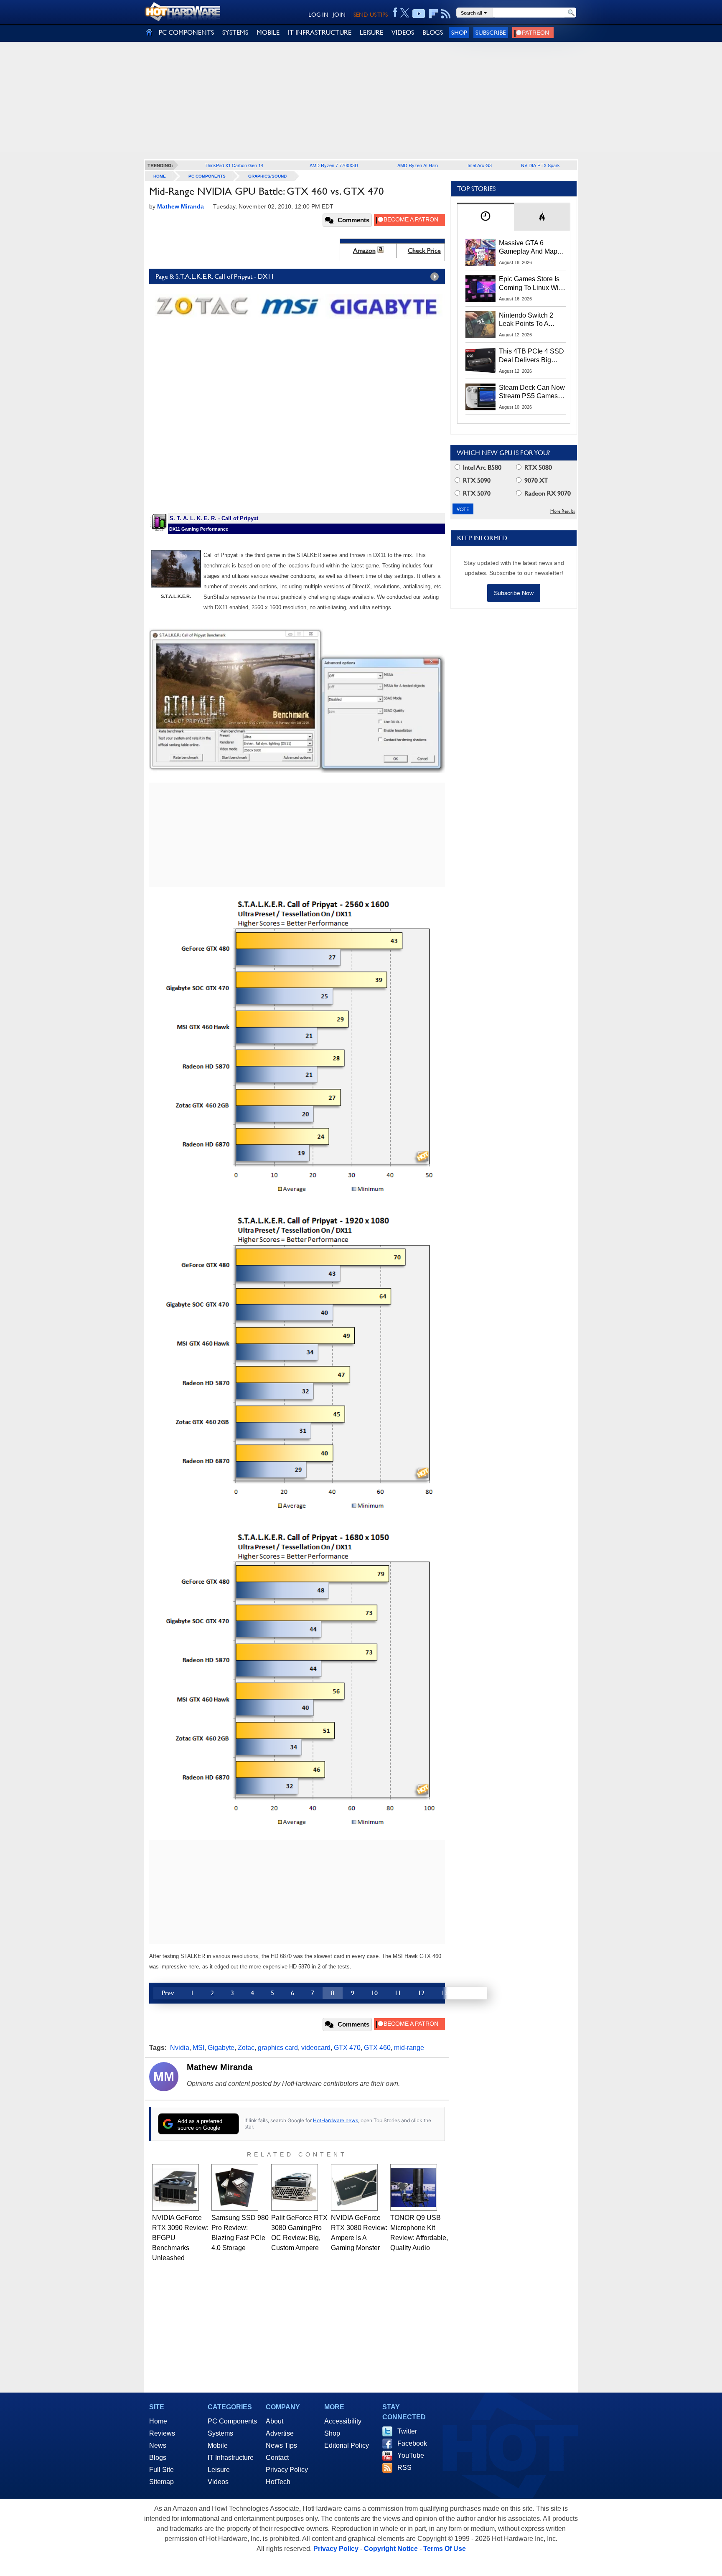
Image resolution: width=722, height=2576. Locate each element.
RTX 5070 (476, 493)
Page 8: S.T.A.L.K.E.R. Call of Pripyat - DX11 (215, 276)
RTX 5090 (476, 480)
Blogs (158, 2458)
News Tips (281, 2445)
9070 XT (535, 480)
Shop (459, 32)
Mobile (218, 2445)
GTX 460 (377, 2048)
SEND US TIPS (371, 15)
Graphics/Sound (267, 176)
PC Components (207, 176)
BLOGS (433, 32)
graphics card (278, 2048)
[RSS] (446, 14)
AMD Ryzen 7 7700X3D (334, 165)
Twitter (407, 2431)
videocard (316, 2048)
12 (421, 1993)
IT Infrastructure (231, 2458)
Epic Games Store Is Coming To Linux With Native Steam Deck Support (531, 284)
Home (158, 2421)
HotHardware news (336, 2120)
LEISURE (371, 32)
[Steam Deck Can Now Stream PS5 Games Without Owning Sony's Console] (480, 397)
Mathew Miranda (220, 2067)
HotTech (278, 2482)
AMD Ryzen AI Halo (418, 165)
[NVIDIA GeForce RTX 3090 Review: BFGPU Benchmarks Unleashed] (175, 2187)
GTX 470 (347, 2048)
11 (398, 1993)
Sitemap (161, 2482)
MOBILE (268, 32)
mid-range (409, 2048)
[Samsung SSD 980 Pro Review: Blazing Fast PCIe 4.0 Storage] (235, 2187)
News (158, 2445)
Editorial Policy (347, 2445)
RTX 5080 (537, 467)
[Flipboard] (433, 14)
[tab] (486, 217)
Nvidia (180, 2048)
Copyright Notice (391, 2549)
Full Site (161, 2470)
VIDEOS (403, 32)
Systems (220, 2433)
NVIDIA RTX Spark (540, 165)
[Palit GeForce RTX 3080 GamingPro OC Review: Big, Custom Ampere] (295, 2187)
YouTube (411, 2455)
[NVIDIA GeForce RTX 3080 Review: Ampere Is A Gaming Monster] (354, 2187)
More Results (563, 511)
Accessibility (343, 2421)
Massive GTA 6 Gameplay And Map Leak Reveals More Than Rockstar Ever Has (528, 248)
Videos (218, 2482)
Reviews (162, 2433)
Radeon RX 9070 (547, 493)
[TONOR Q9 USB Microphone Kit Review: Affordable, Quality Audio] (414, 2187)
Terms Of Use (445, 2549)
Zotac (246, 2048)
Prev (168, 1993)
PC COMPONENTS (186, 32)
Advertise (280, 2433)
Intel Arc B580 (481, 467)
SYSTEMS (235, 32)
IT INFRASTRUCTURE (320, 32)
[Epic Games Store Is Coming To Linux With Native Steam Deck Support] (480, 288)
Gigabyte (221, 2048)
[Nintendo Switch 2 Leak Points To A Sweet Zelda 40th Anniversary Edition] (480, 325)
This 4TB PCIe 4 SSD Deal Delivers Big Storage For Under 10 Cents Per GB (531, 356)
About (275, 2421)
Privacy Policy (287, 2470)
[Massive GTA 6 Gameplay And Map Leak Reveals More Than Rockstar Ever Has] (480, 252)
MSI (198, 2048)
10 (374, 1993)
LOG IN (318, 15)
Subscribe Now (514, 593)
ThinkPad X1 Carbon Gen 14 (234, 165)
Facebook (412, 2443)
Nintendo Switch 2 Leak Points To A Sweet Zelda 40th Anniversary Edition (528, 320)
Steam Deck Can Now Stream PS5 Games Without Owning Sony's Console (532, 392)
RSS (404, 2468)
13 (445, 1993)
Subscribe (491, 32)
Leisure (219, 2470)
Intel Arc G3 (480, 165)
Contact (277, 2458)
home (160, 176)
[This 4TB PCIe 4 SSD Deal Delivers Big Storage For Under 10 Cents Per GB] (480, 361)
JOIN (339, 15)
